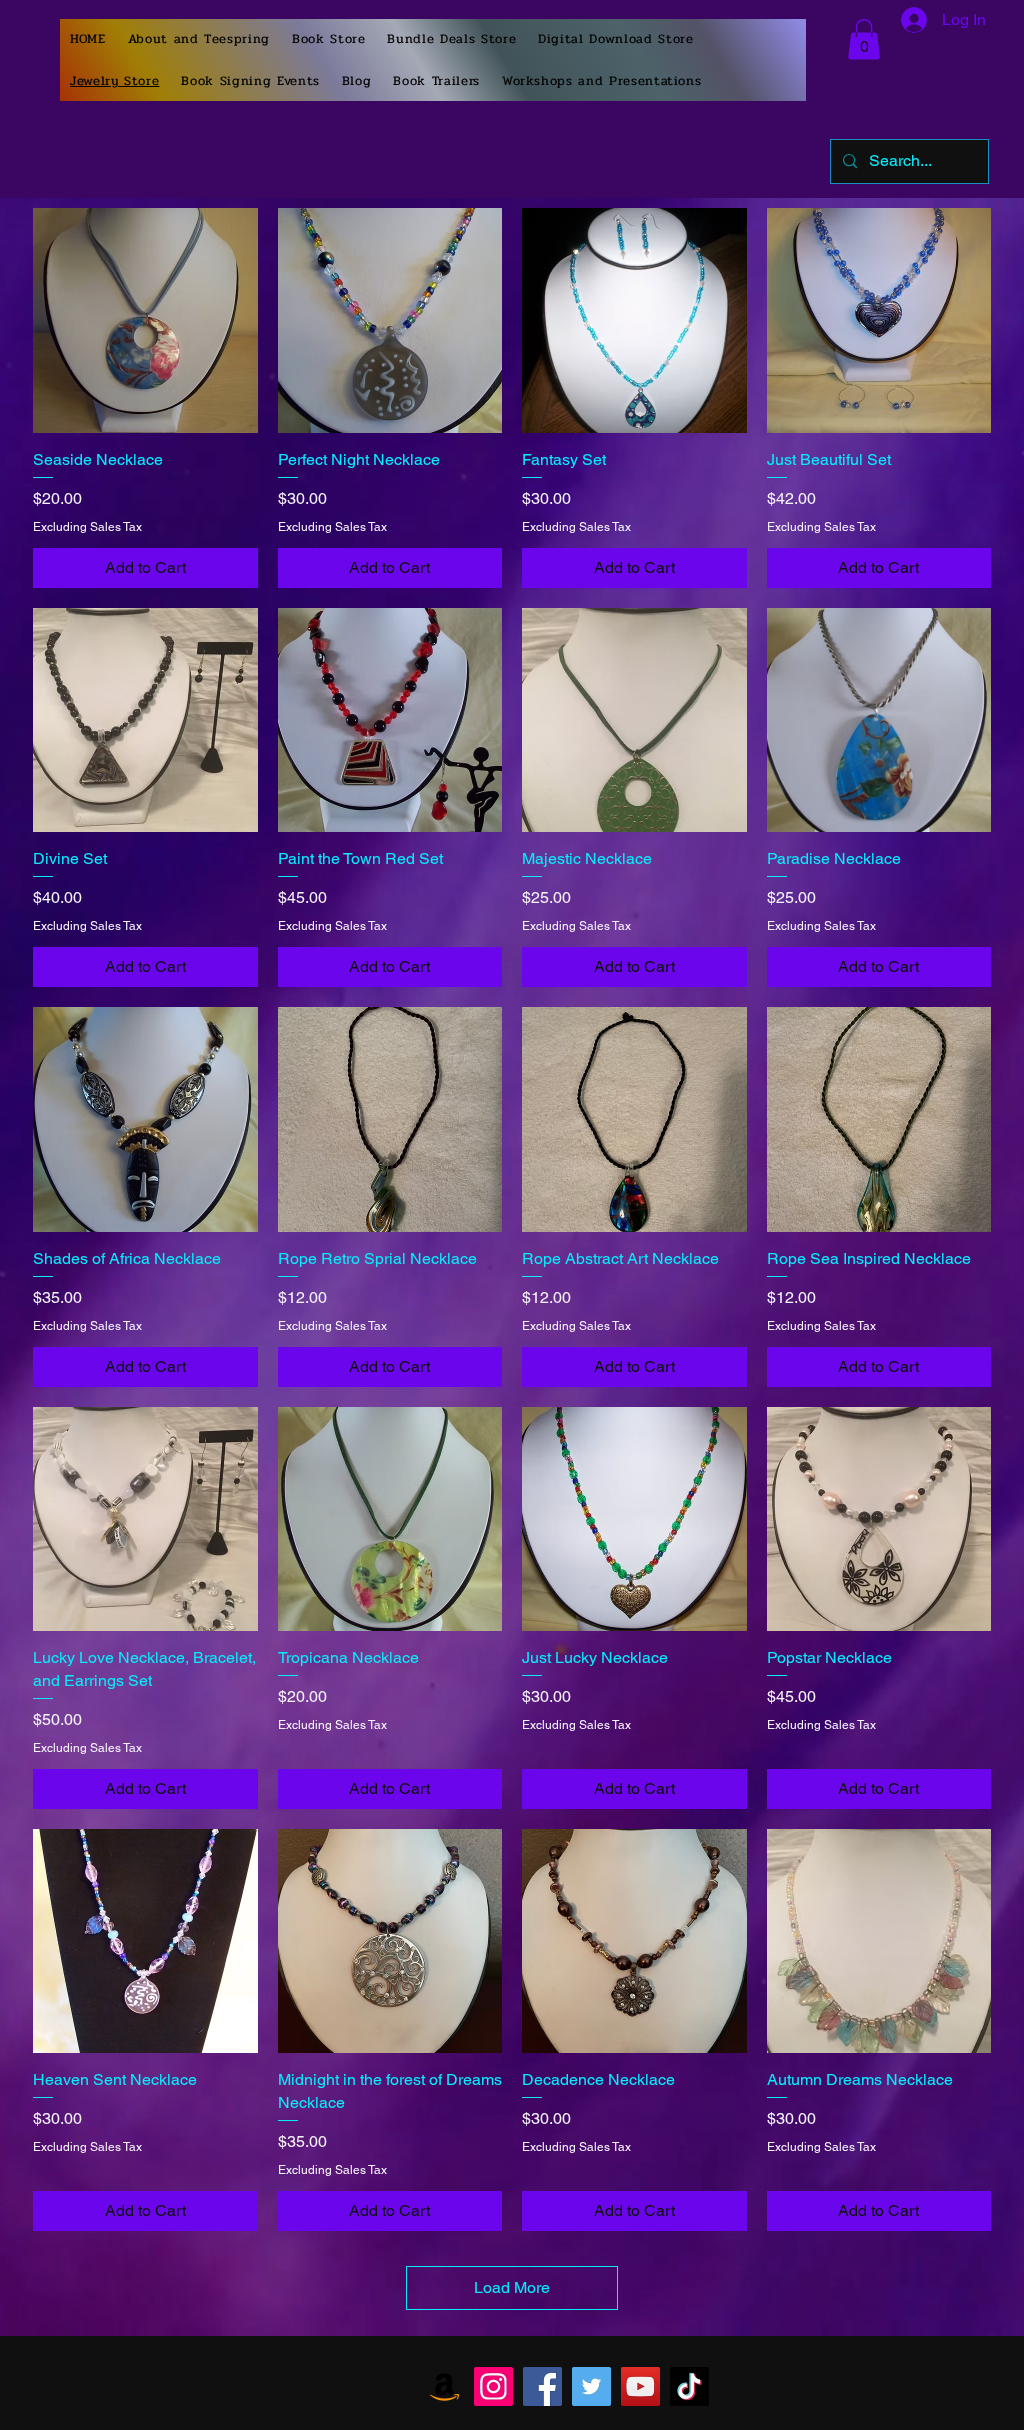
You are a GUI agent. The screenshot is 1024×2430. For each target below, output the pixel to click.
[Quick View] (145, 320)
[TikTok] (689, 2386)
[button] (864, 39)
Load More (512, 2287)
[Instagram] (493, 2386)
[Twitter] (591, 2386)
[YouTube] (640, 2386)
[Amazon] (444, 2386)
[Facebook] (542, 2386)
